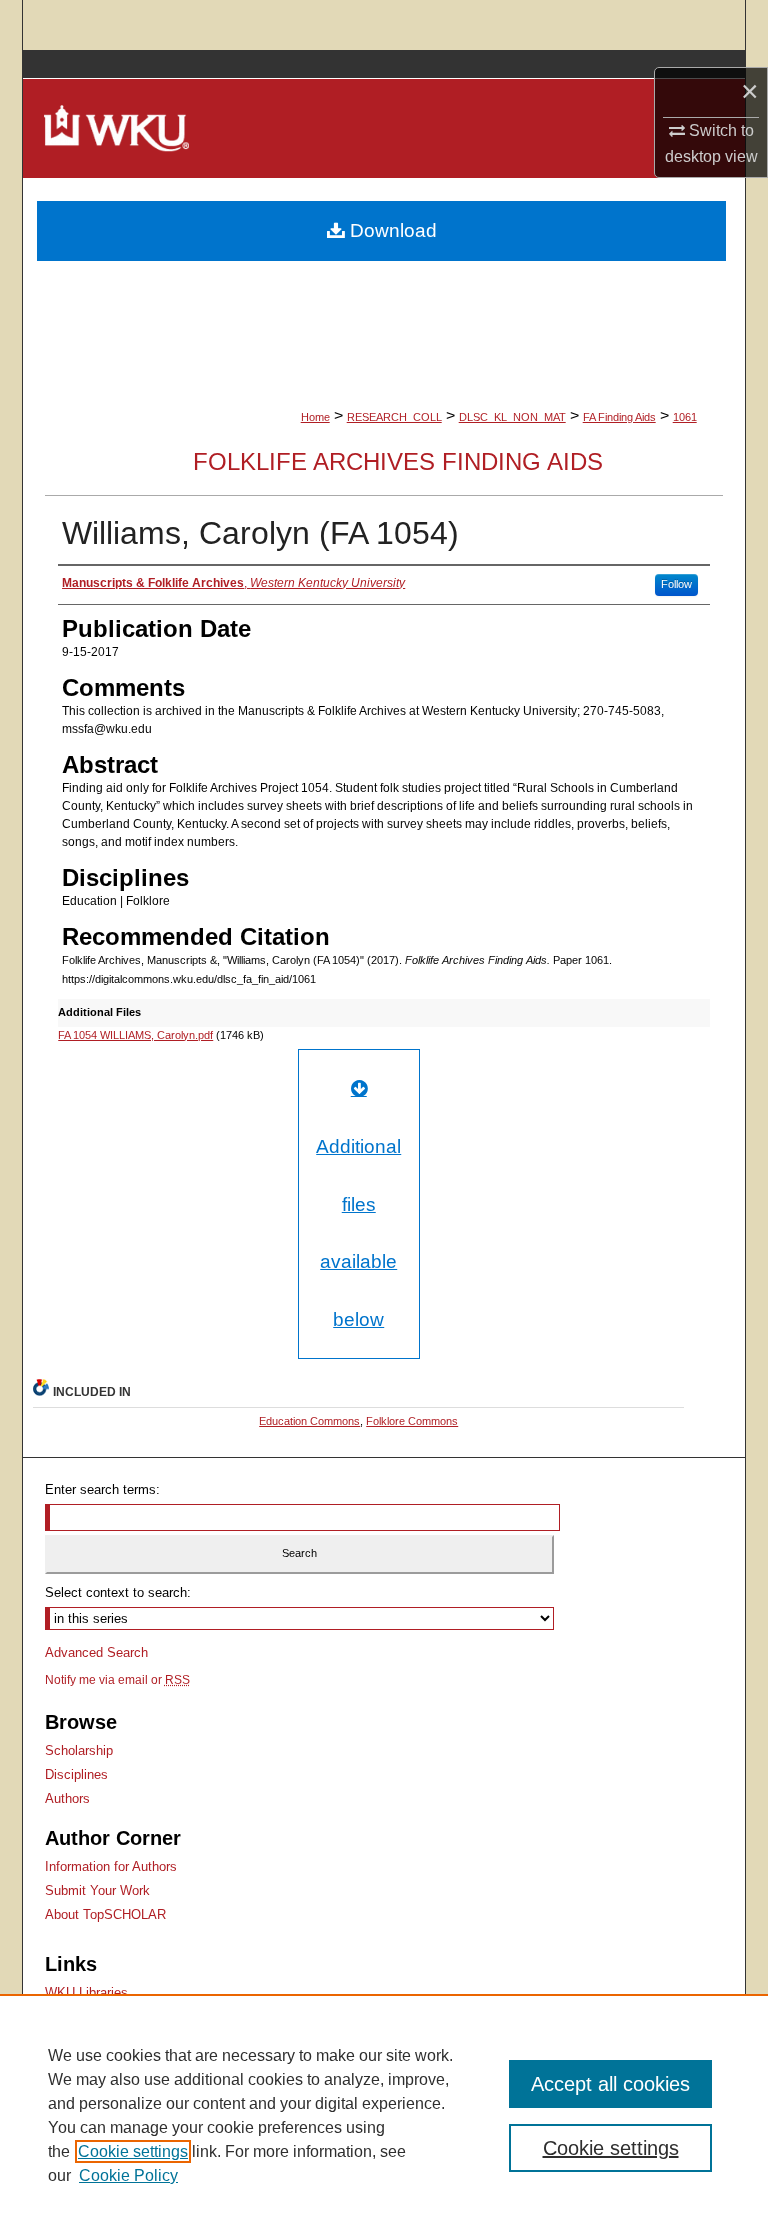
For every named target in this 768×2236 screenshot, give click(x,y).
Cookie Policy (128, 2175)
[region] (384, 2115)
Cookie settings (133, 2151)
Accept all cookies (610, 2084)
